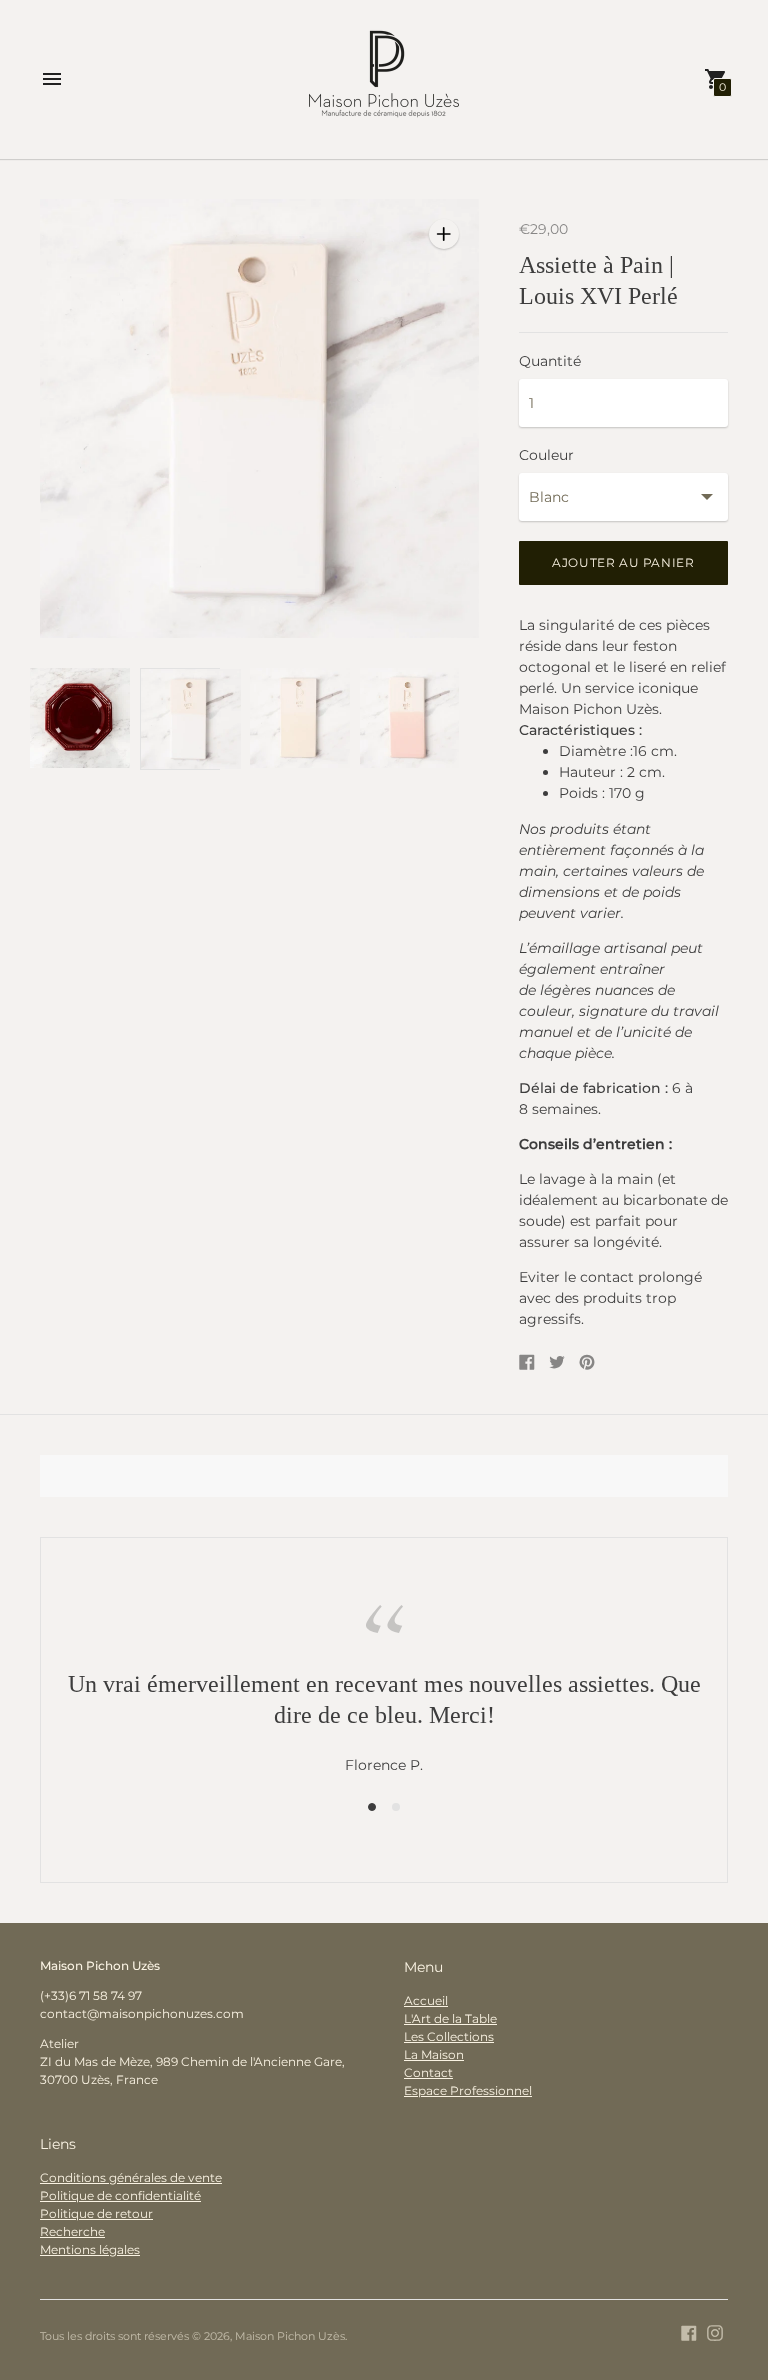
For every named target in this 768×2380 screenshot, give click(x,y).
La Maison (434, 2054)
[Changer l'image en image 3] (290, 718)
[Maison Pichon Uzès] (384, 79)
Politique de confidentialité (120, 2195)
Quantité (550, 361)
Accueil (426, 2000)
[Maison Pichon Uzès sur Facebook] (689, 2332)
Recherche (72, 2231)
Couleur (546, 455)
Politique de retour (96, 2213)
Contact (428, 2072)
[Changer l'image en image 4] (400, 718)
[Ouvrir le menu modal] (52, 79)
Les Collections (449, 2036)
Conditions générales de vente (131, 2177)
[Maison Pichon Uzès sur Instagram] (715, 2332)
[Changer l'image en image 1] (70, 718)
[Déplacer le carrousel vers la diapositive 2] (396, 1806)
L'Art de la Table (450, 2018)
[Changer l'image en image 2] (180, 719)
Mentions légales (90, 2249)
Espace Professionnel (468, 2090)
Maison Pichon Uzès (290, 2336)
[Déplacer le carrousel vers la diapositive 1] (372, 1806)
